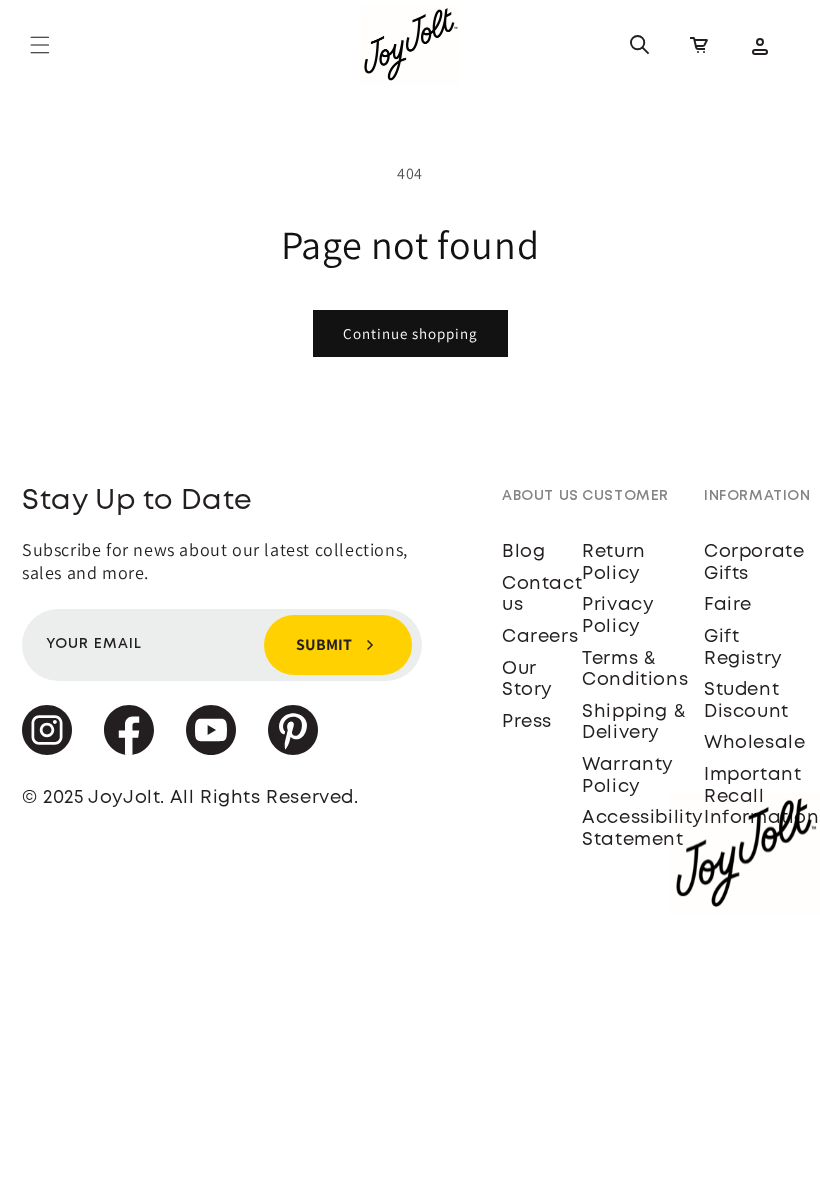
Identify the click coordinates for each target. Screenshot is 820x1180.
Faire (728, 605)
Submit (324, 644)
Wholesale (754, 743)
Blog (523, 552)
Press (527, 722)
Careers (540, 637)
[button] (40, 45)
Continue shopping (410, 333)
